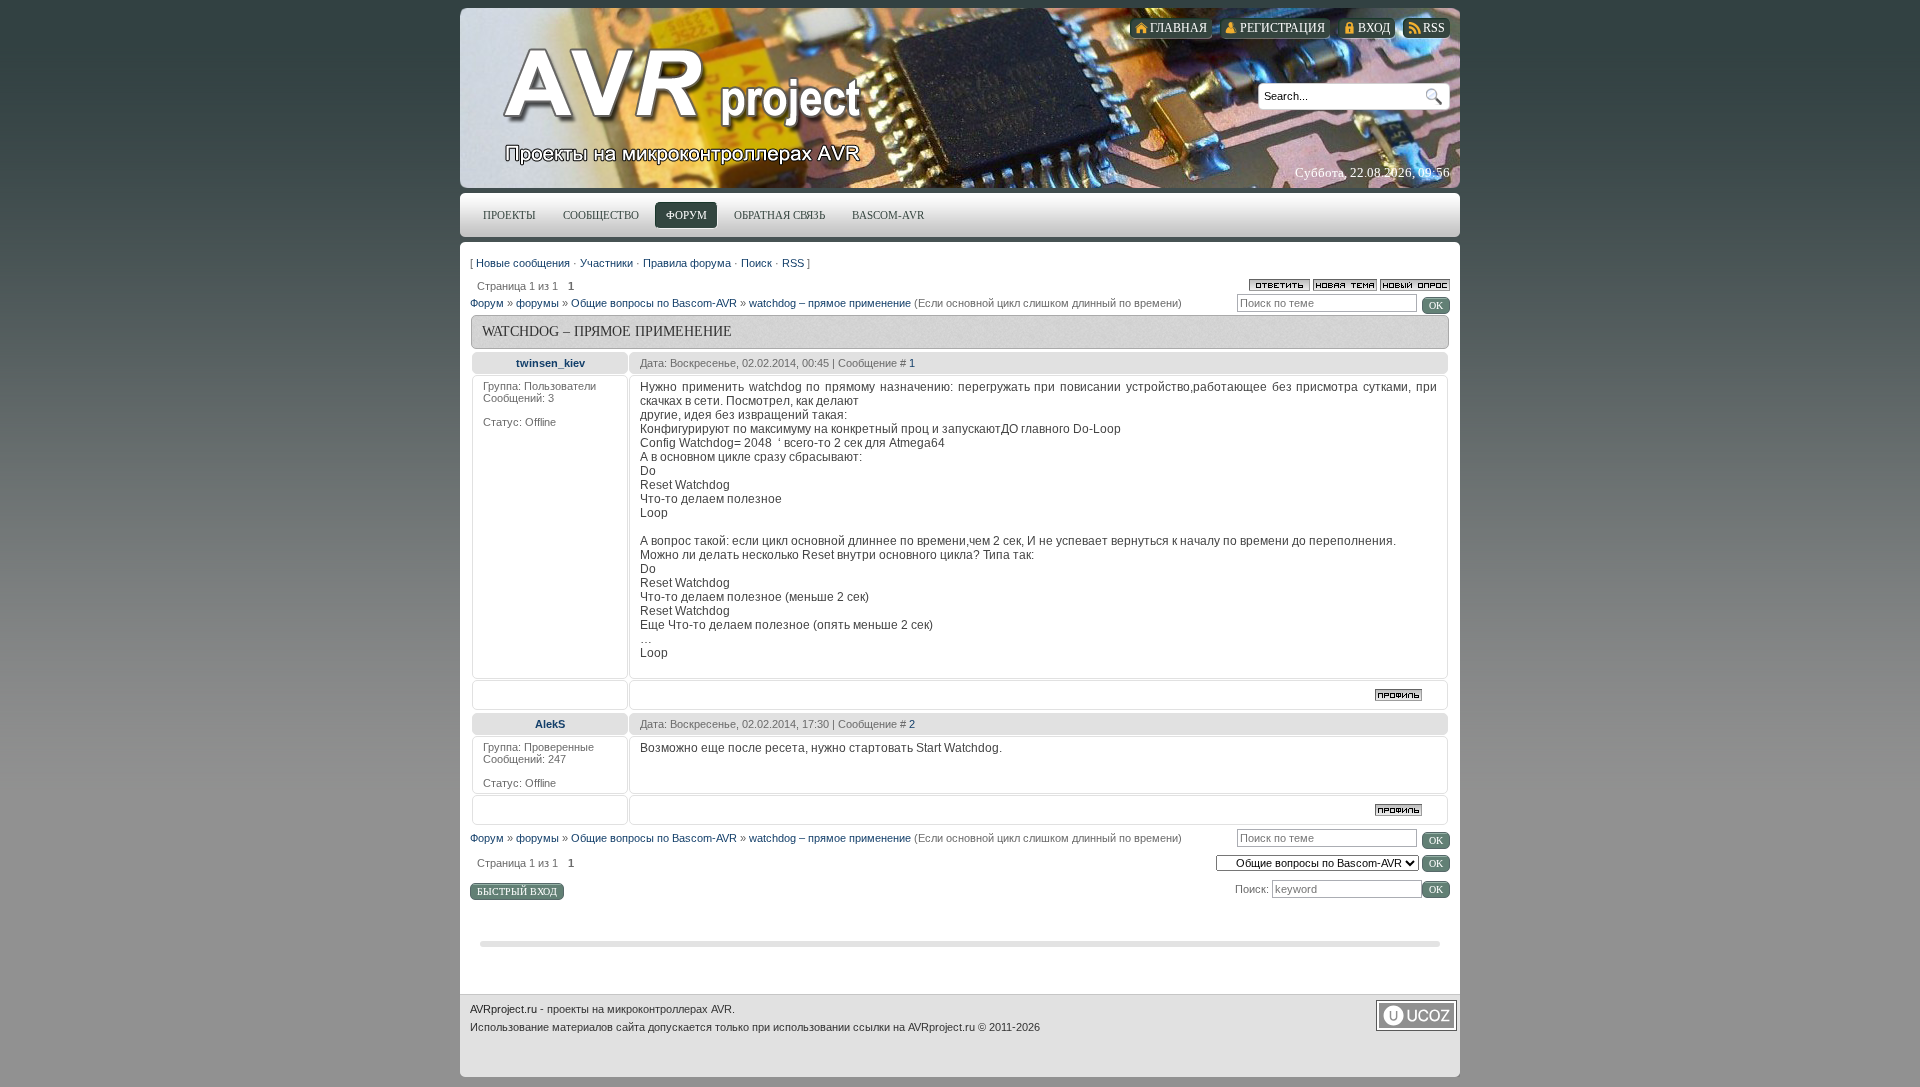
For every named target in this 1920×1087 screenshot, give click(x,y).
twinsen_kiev (550, 363)
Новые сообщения (523, 263)
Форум (487, 303)
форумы (537, 303)
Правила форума (687, 263)
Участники (606, 263)
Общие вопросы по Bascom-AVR (654, 303)
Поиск (756, 263)
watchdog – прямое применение (830, 303)
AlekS (550, 724)
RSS (793, 263)
